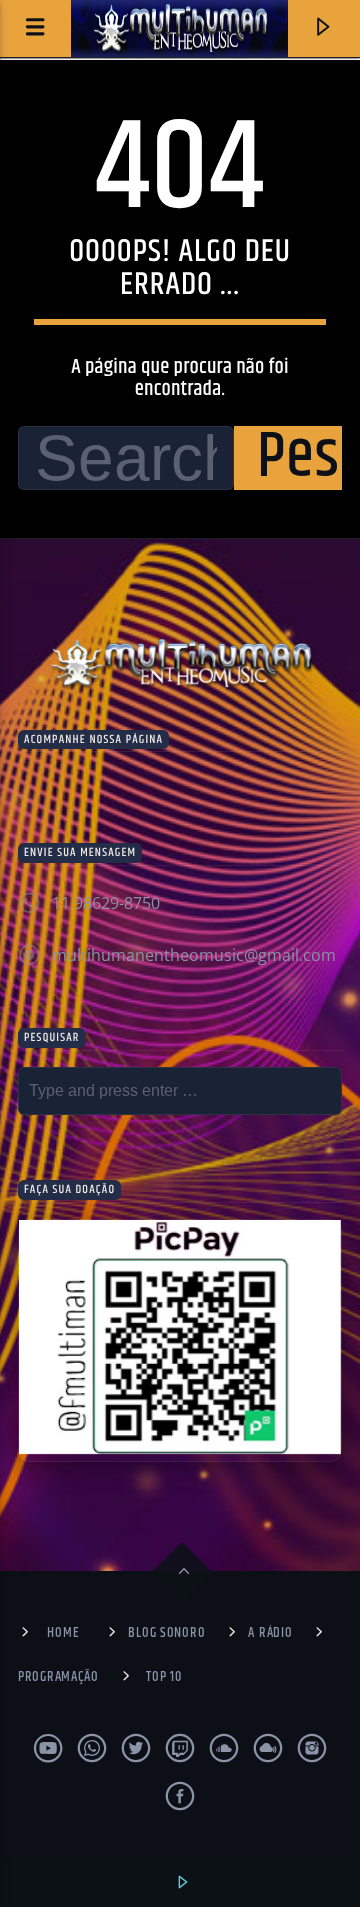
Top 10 (163, 1677)
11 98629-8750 (106, 903)
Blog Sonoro (166, 1633)
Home (63, 1633)
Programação (58, 1677)
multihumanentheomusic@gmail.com (194, 955)
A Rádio (270, 1633)
